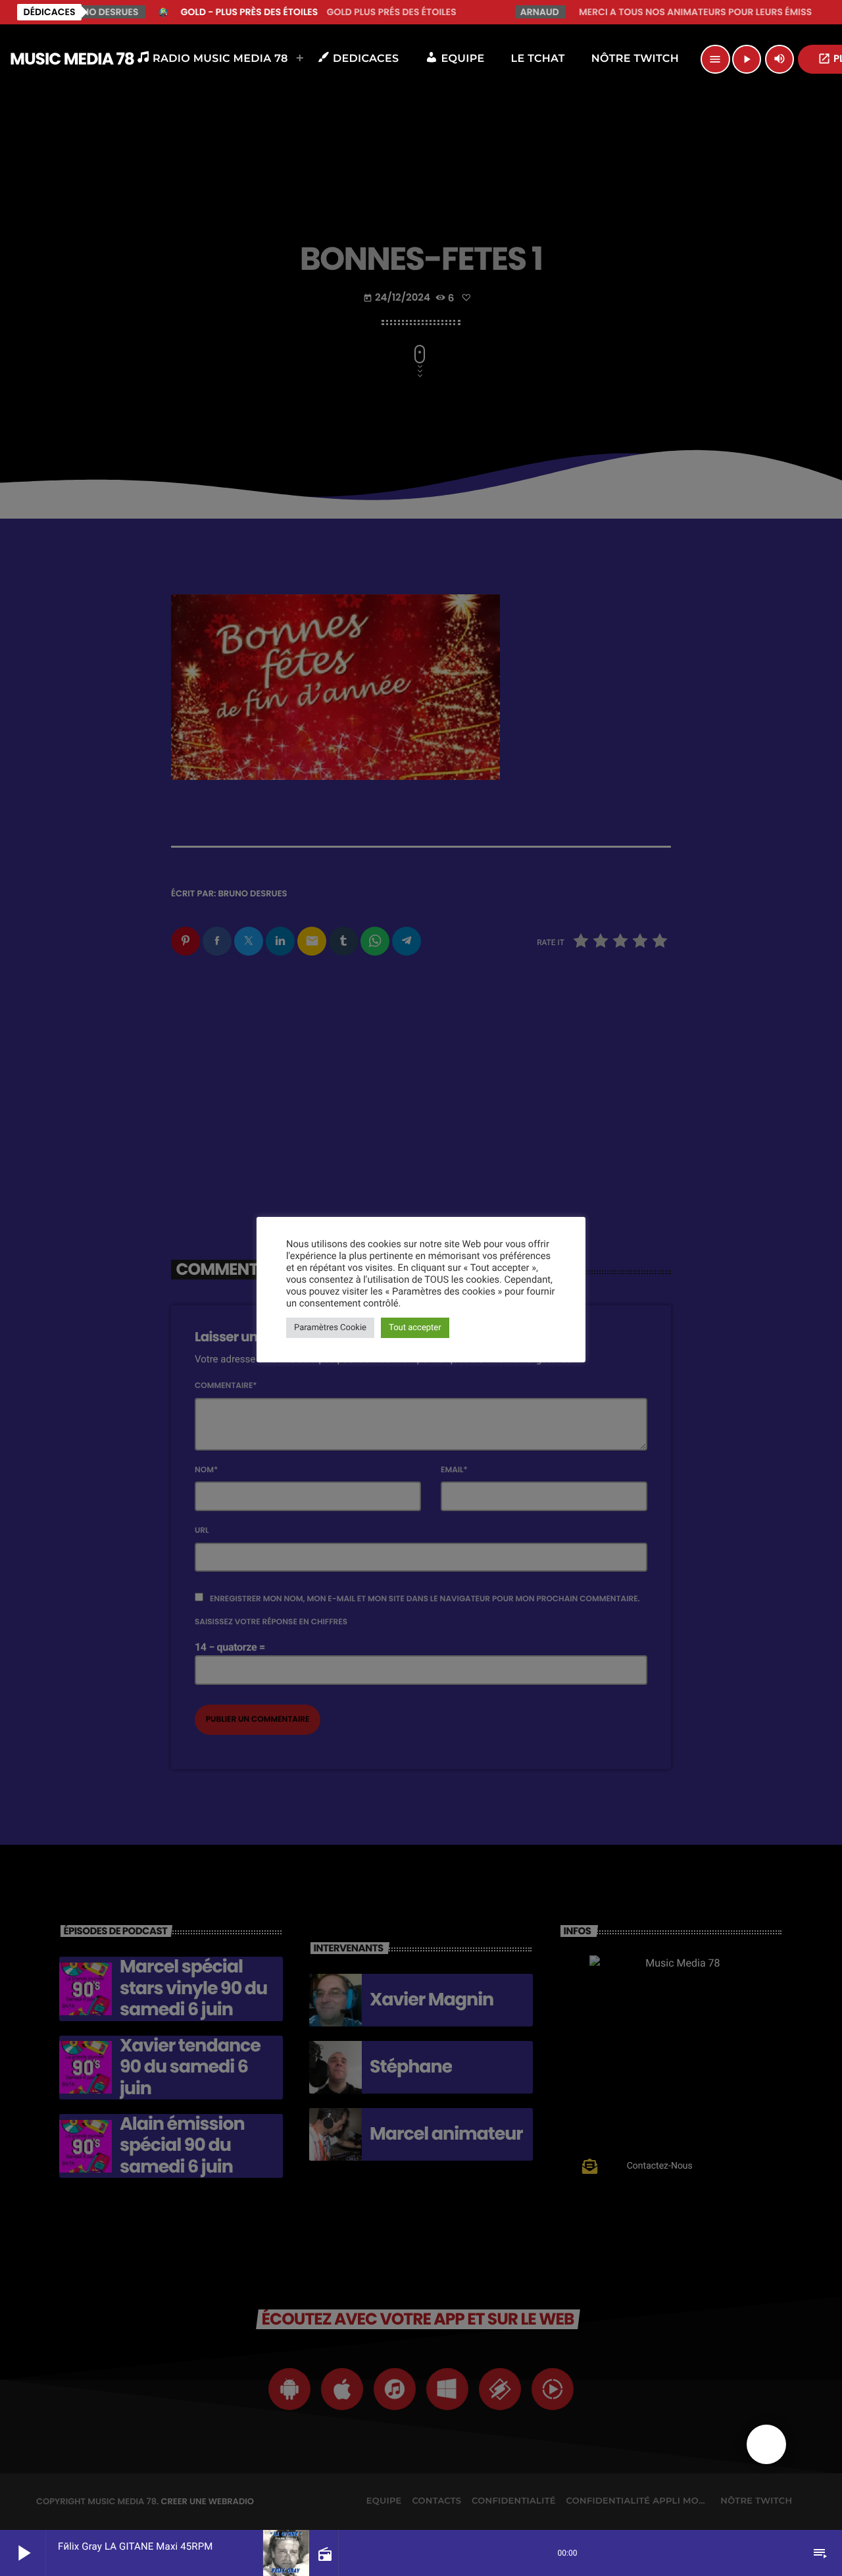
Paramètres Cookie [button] (330, 1328)
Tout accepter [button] (415, 1328)
